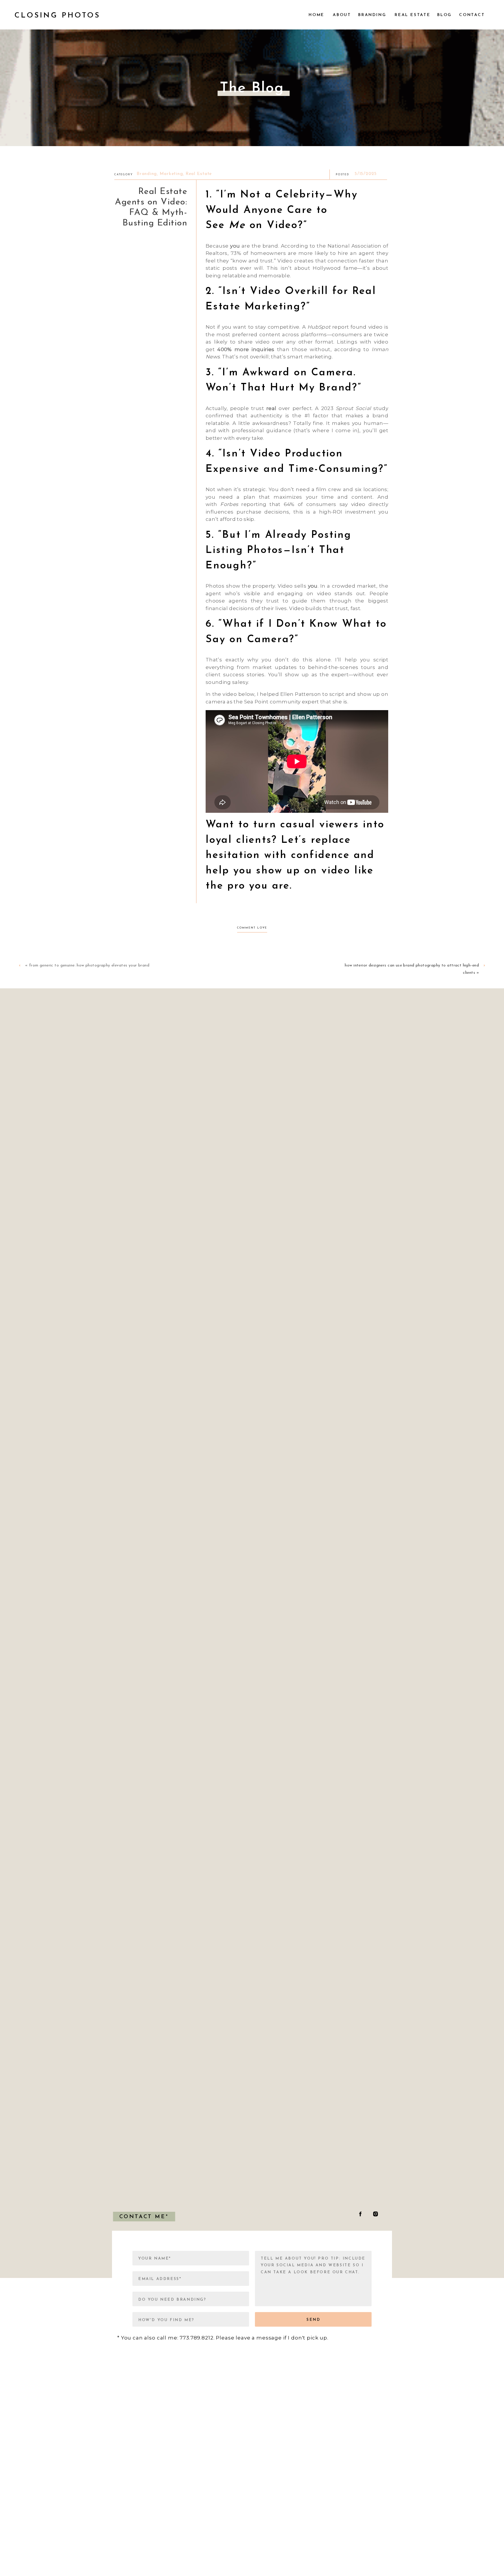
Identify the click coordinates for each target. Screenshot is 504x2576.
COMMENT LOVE (252, 928)
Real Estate (199, 174)
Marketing (171, 174)
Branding (147, 174)
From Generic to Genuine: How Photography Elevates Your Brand (89, 965)
